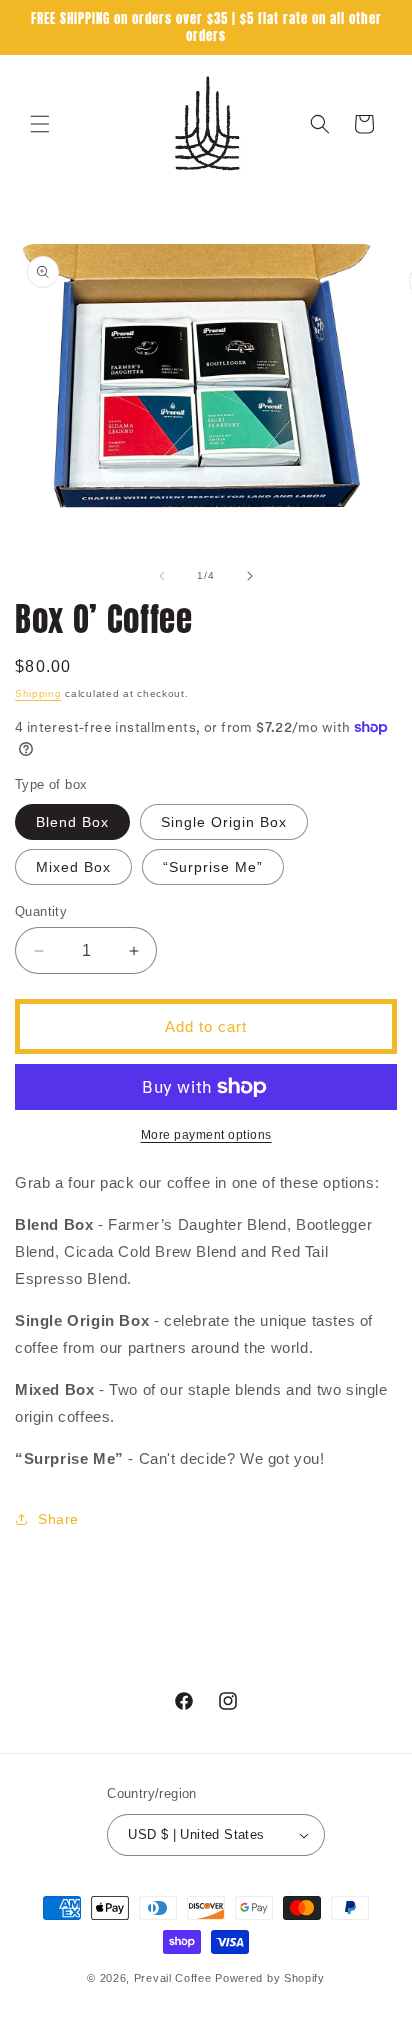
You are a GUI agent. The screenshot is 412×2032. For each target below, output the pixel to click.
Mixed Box (73, 867)
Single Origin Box (224, 822)
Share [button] (58, 1519)
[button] (40, 124)
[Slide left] (162, 576)
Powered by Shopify (270, 1978)
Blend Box (72, 822)
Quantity (41, 911)
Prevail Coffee (173, 1978)
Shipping (38, 693)
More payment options (206, 1135)
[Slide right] (250, 576)
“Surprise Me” (213, 867)
